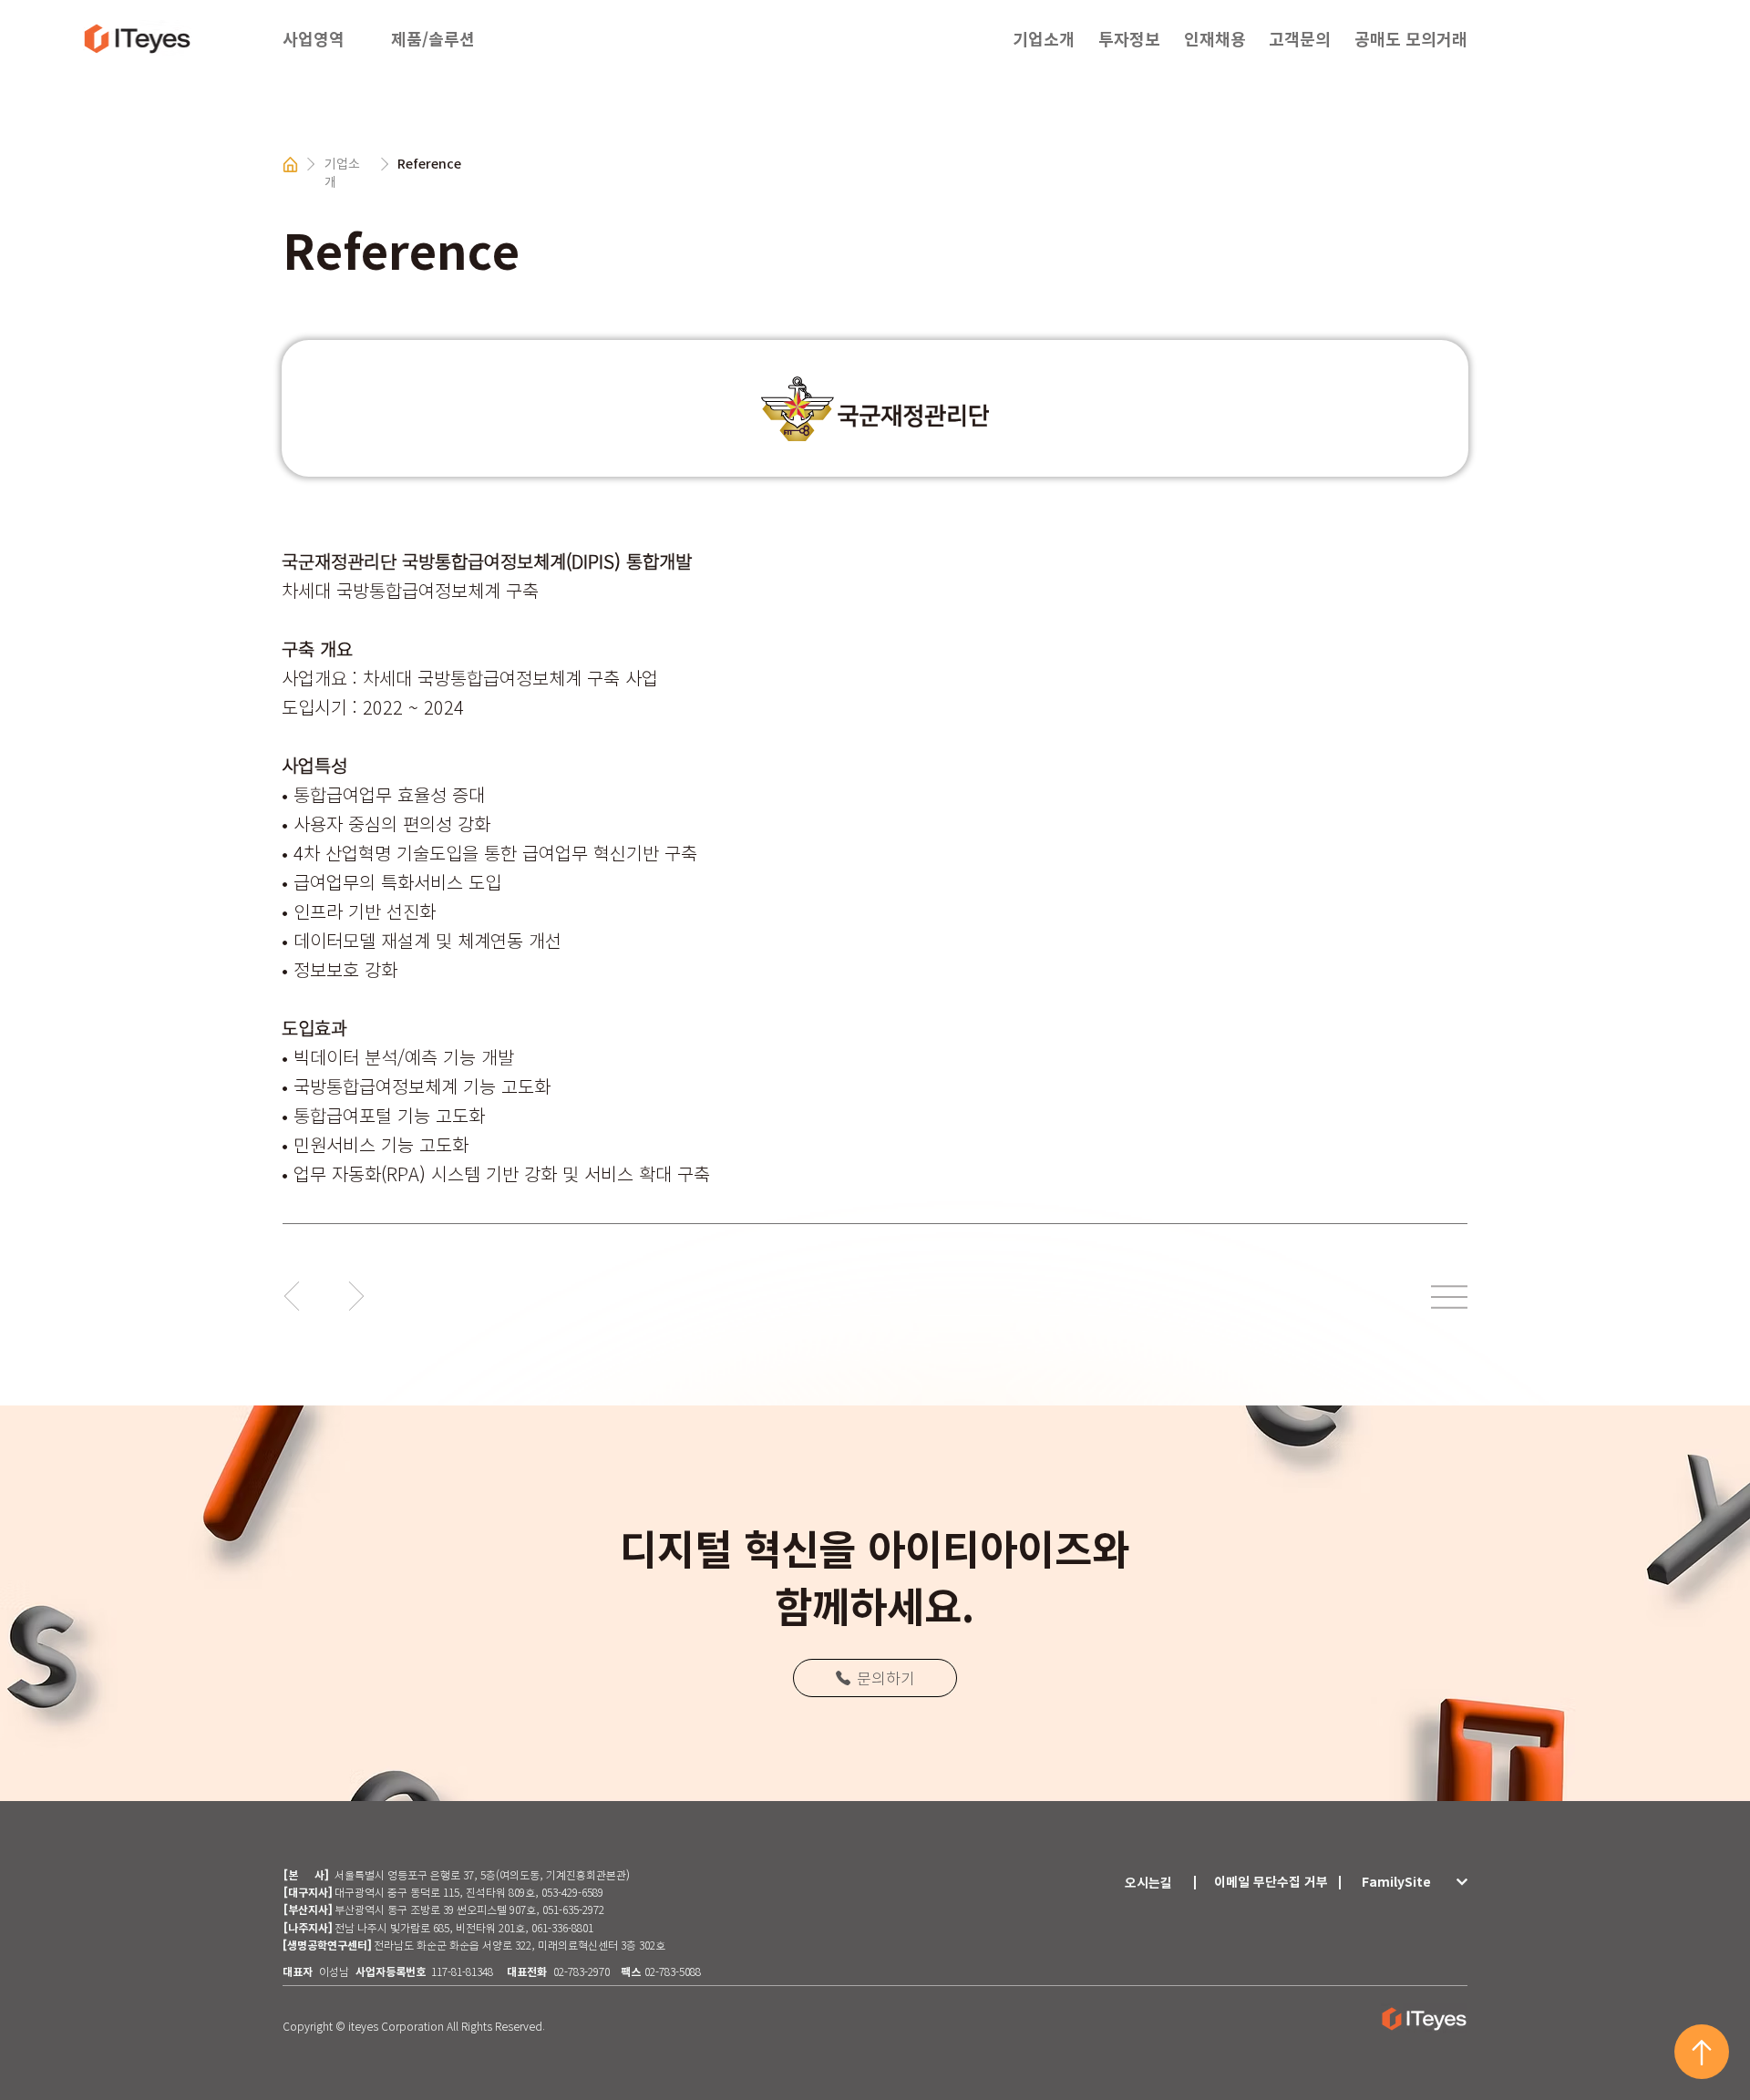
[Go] (292, 1296)
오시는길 (1148, 1882)
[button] (456, 39)
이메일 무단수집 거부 (1271, 1881)
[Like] (1702, 2052)
